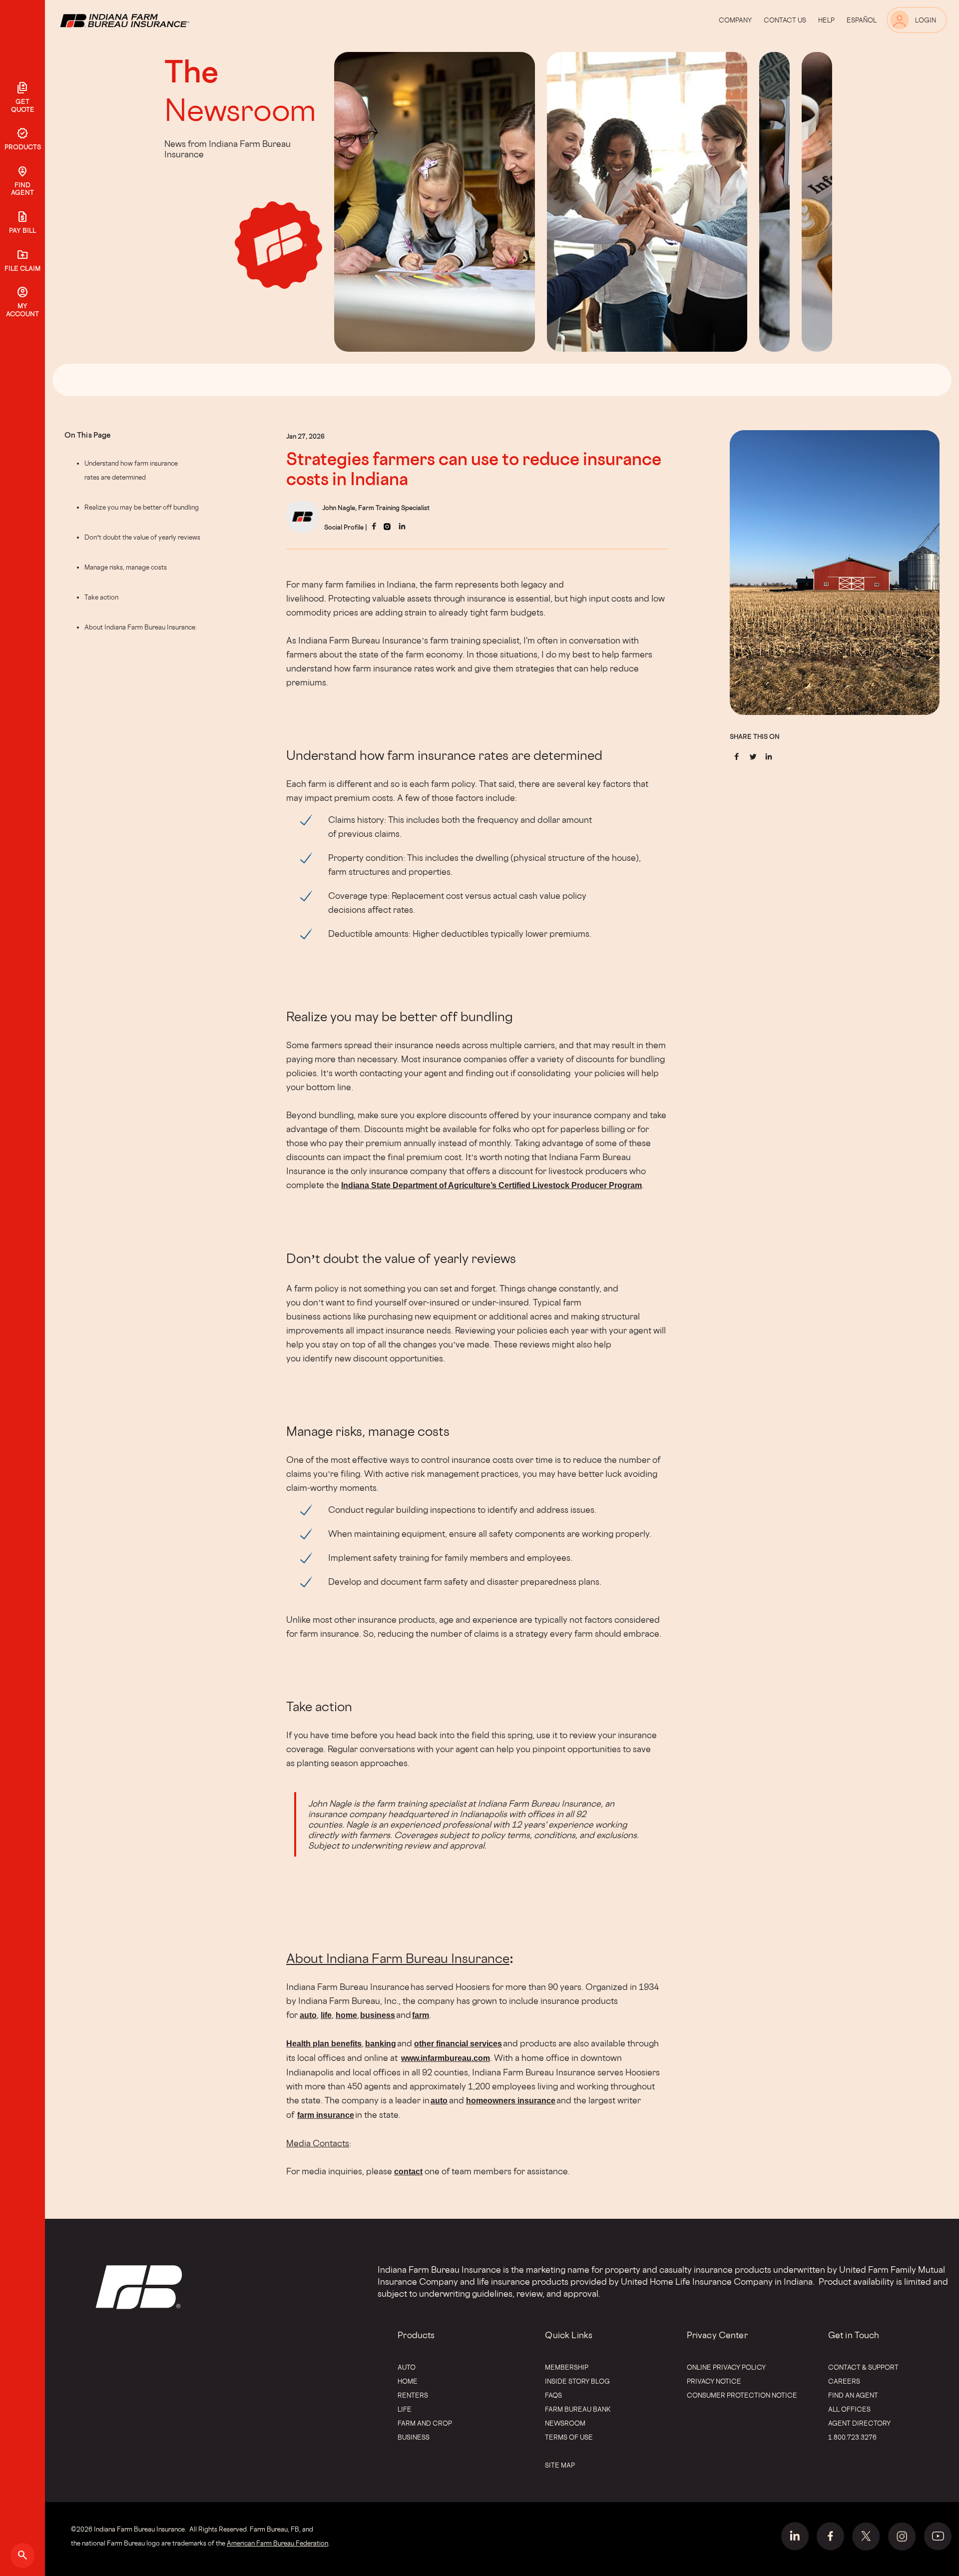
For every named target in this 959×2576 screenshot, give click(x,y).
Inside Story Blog (577, 2381)
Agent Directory (859, 2423)
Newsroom (240, 109)
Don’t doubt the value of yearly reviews (142, 537)
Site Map (560, 2465)
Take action (101, 597)
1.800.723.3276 (852, 2437)
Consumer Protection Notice (742, 2395)
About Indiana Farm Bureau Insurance (398, 1958)
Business (414, 2437)
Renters (413, 2395)
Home (408, 2381)
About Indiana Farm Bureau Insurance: (141, 627)
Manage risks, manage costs (126, 567)
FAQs (553, 2395)
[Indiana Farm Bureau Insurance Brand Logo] (143, 20)
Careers (844, 2381)
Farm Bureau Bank (578, 2409)
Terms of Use (569, 2437)
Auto (407, 2367)
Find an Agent (853, 2395)
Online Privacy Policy (726, 2367)
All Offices (849, 2409)
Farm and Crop (425, 2423)
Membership (567, 2367)
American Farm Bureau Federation (277, 2543)
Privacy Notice (714, 2381)
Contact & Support (863, 2367)
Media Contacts (318, 2143)
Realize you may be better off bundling (142, 507)
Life (405, 2409)
